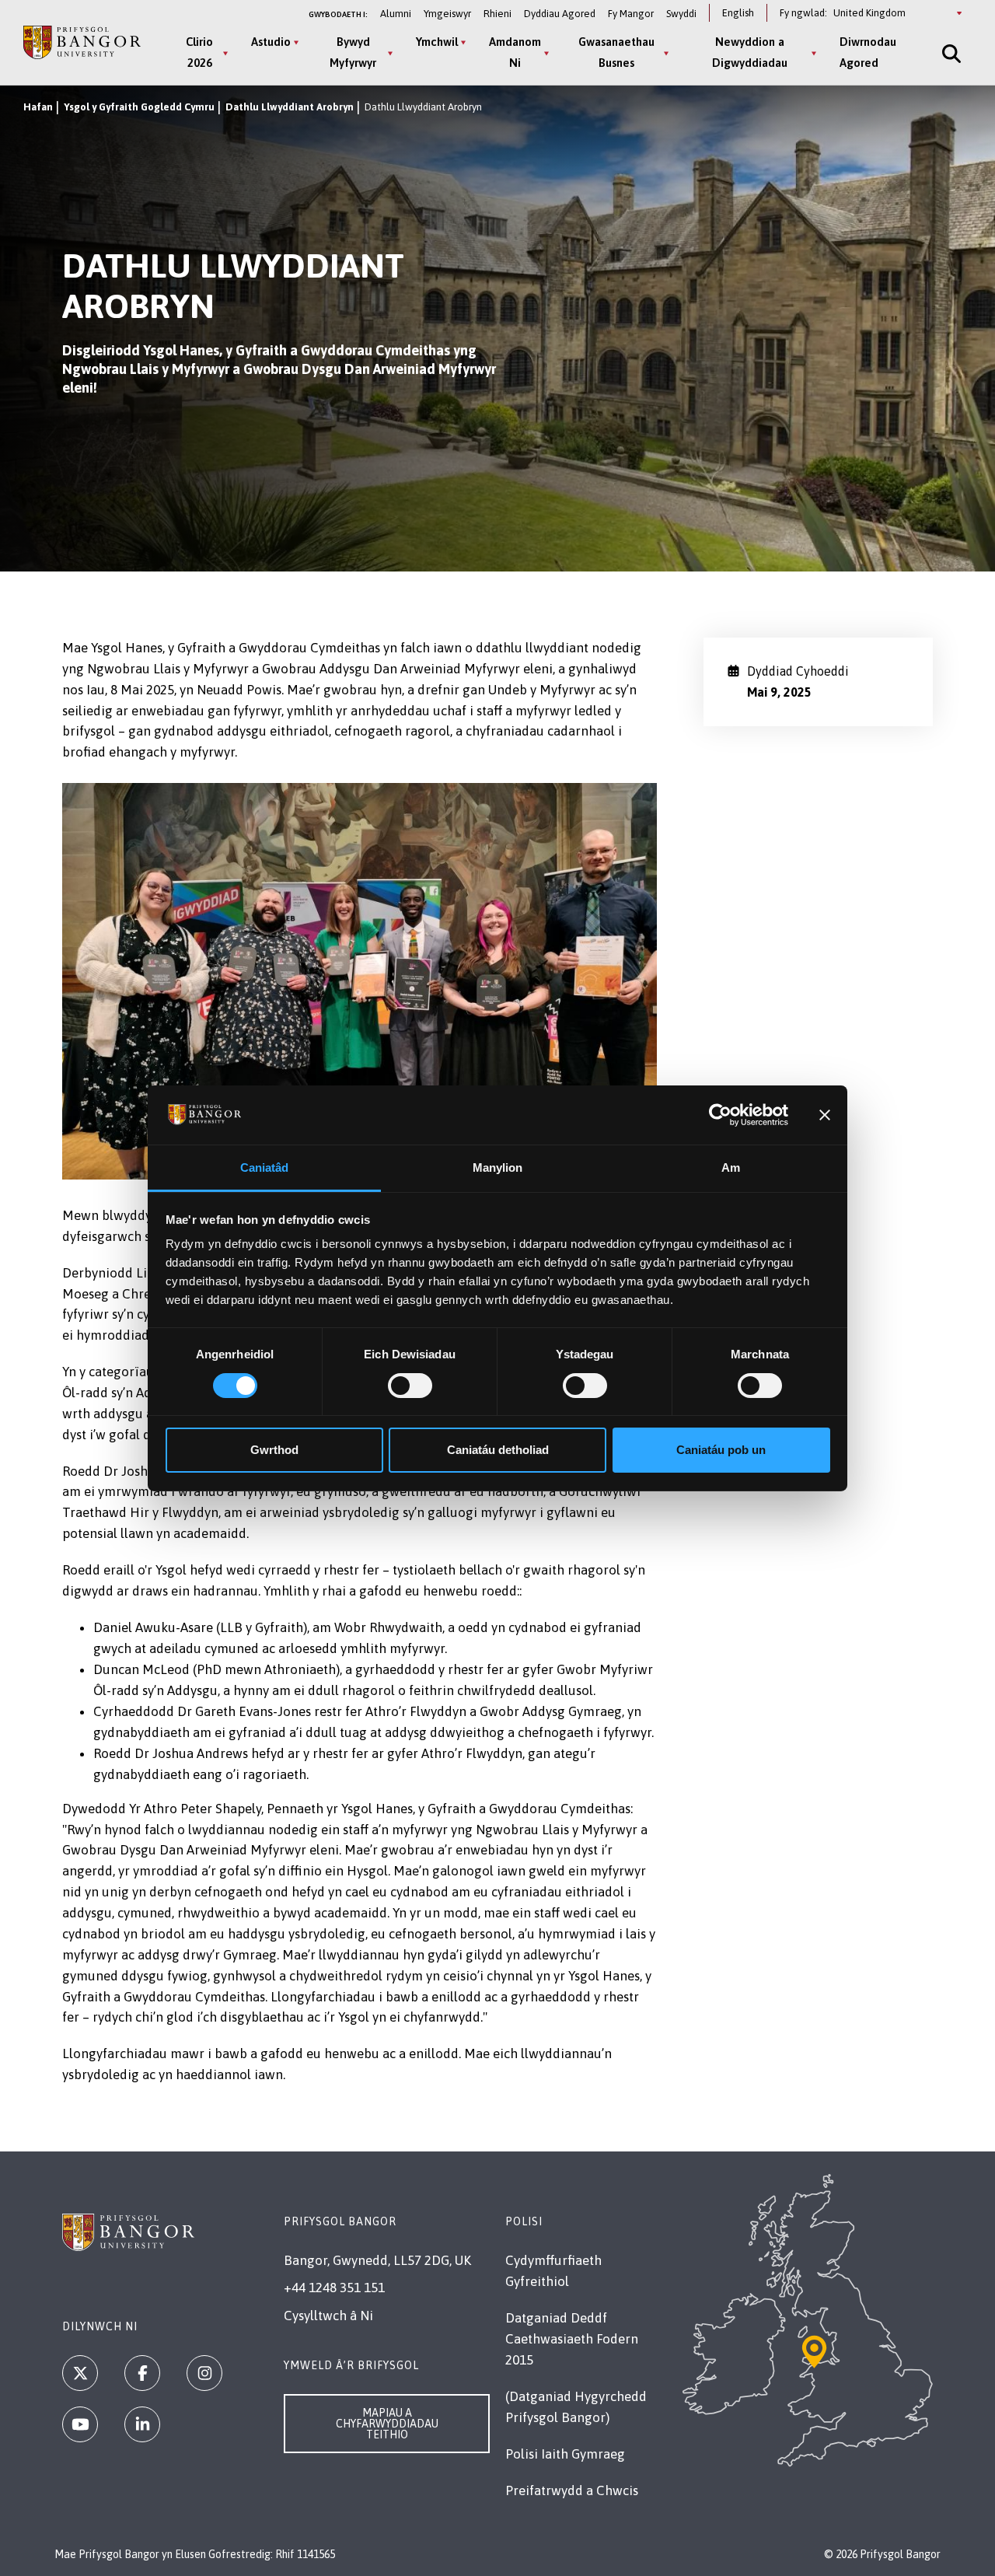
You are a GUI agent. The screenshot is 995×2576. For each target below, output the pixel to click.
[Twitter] (80, 2373)
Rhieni (497, 14)
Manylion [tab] (498, 1167)
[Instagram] (204, 2373)
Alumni (396, 14)
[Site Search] (950, 53)
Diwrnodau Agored (868, 52)
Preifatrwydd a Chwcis (572, 2490)
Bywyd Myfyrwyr (353, 52)
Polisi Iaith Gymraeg (565, 2454)
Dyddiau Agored (560, 14)
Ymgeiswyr (447, 14)
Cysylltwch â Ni (328, 2316)
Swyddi (681, 14)
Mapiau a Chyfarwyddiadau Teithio (387, 2424)
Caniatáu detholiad (498, 1450)
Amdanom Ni (515, 52)
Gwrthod (274, 1450)
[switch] (410, 1386)
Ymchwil (437, 42)
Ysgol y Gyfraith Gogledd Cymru (139, 107)
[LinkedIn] (142, 2424)
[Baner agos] (825, 1115)
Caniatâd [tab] (265, 1167)
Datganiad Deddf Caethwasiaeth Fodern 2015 (572, 2339)
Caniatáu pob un (721, 1450)
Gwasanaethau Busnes (616, 52)
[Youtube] (80, 2424)
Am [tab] (731, 1167)
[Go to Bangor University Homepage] (82, 42)
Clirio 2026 (199, 52)
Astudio (271, 42)
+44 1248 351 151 (334, 2288)
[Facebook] (142, 2373)
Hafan (38, 107)
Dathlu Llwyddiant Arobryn (290, 107)
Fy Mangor (631, 14)
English (738, 13)
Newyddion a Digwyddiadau (750, 52)
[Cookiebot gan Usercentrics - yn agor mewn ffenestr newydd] (720, 1115)
